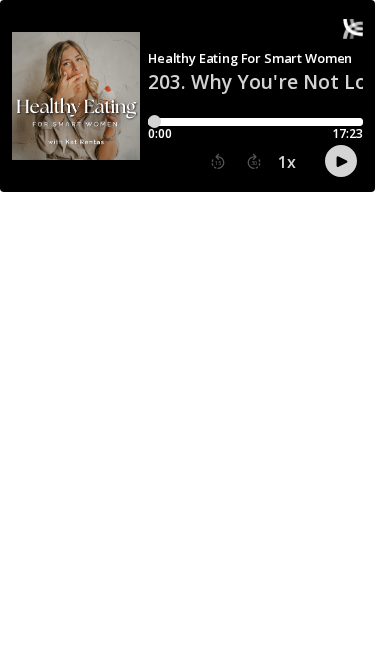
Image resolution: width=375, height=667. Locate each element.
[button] (218, 162)
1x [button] (287, 162)
